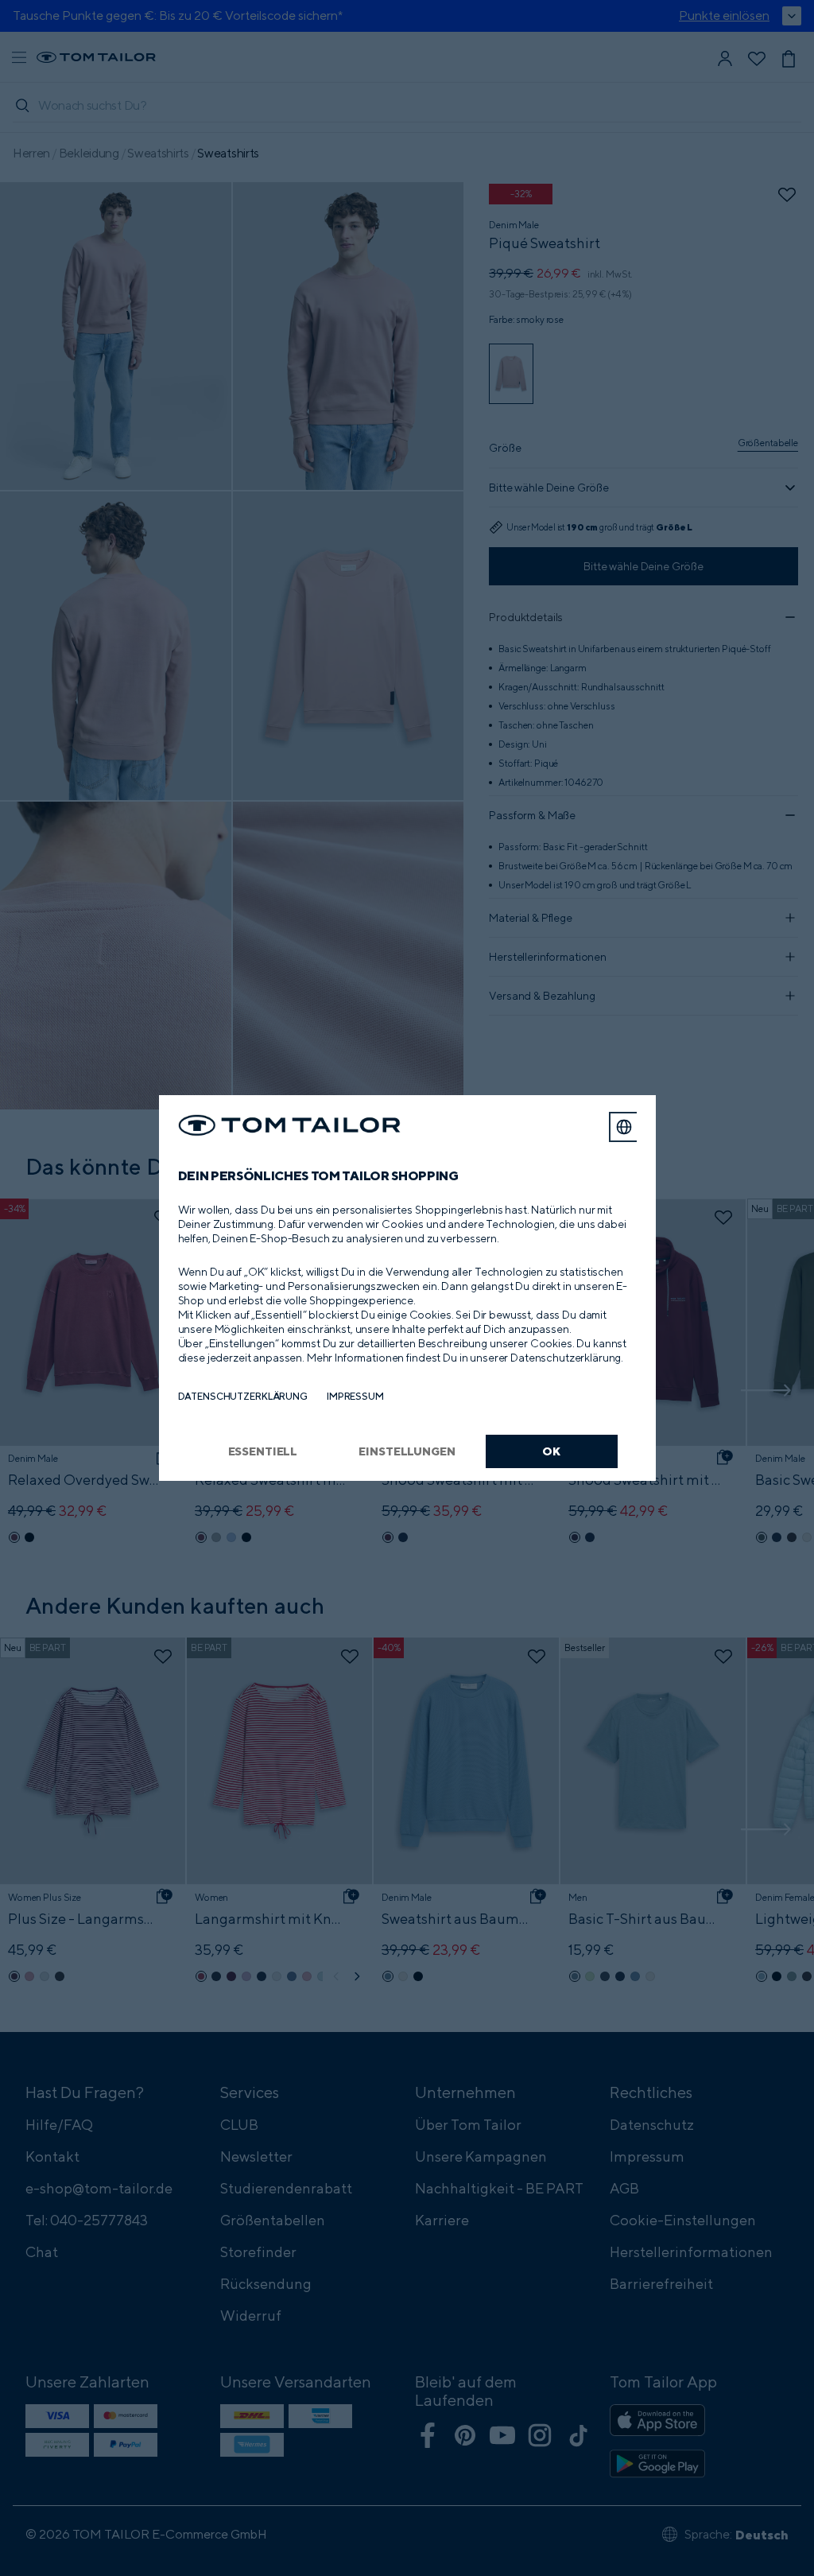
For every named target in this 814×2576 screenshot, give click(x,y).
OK (551, 1451)
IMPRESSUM (355, 1396)
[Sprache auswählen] (624, 1127)
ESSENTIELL (263, 1451)
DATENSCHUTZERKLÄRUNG (243, 1396)
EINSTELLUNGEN (407, 1451)
